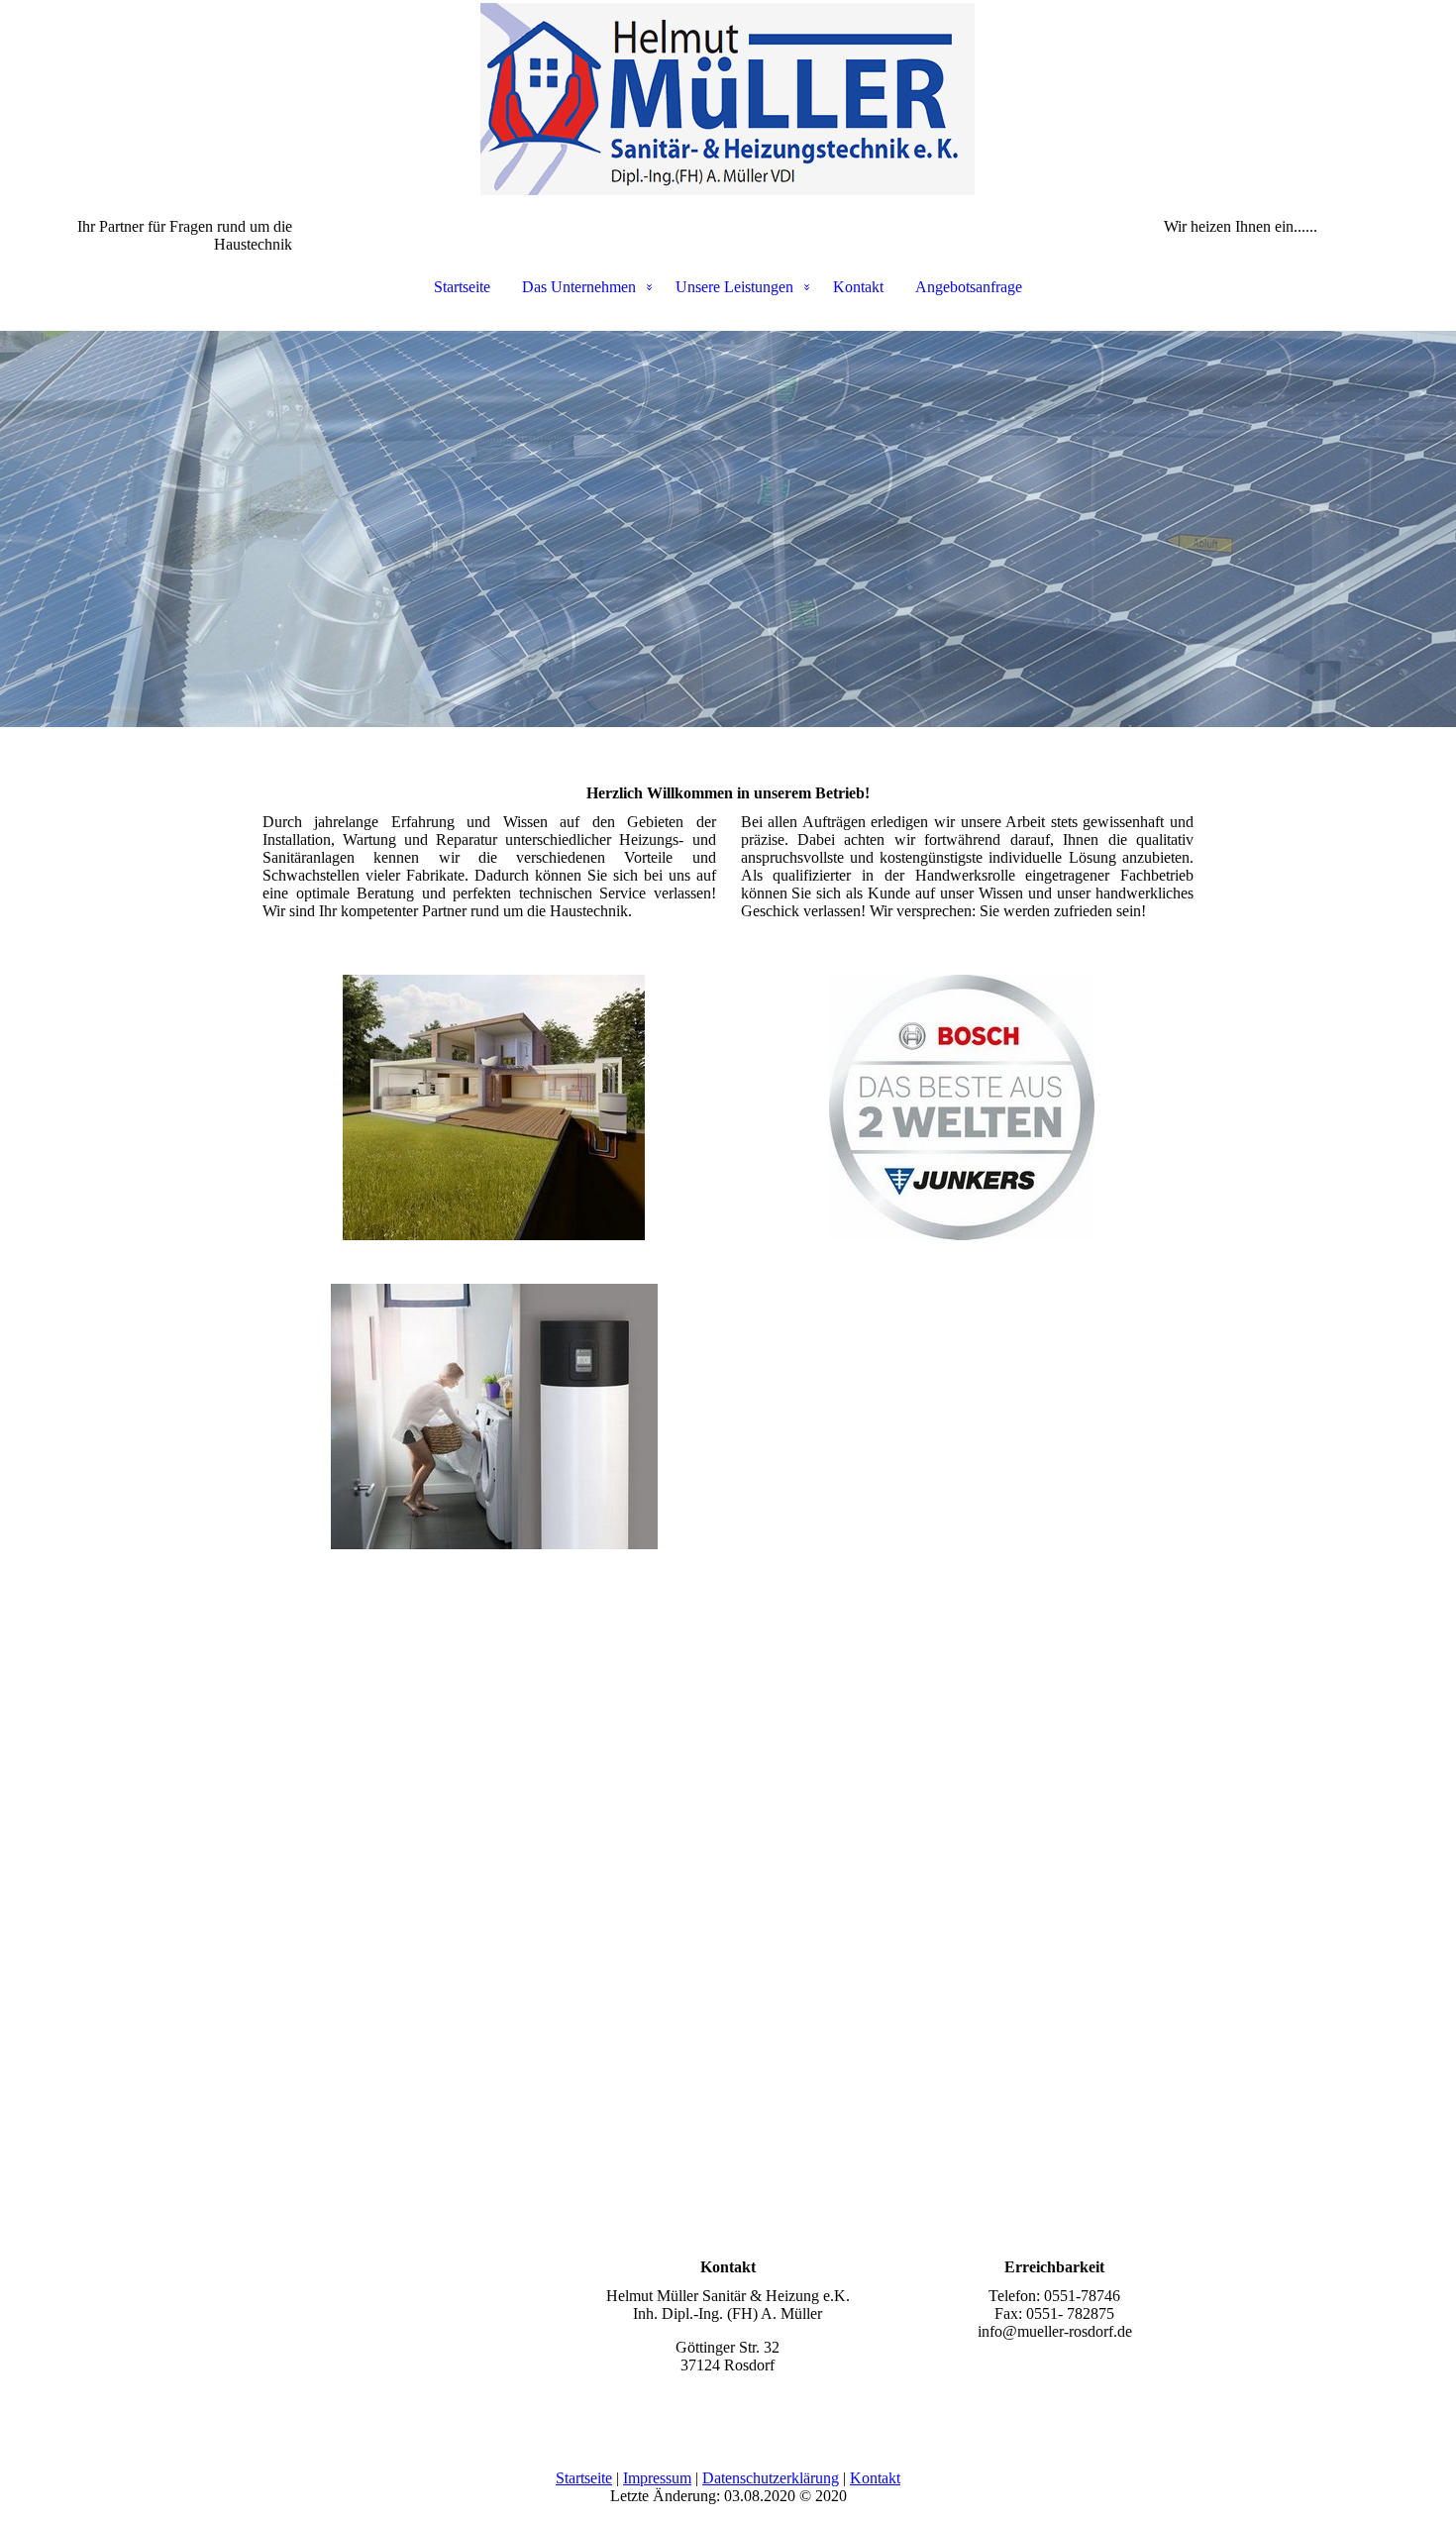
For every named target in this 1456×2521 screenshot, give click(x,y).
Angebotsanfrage (969, 287)
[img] (728, 99)
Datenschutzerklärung (771, 2478)
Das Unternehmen (579, 287)
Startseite (462, 287)
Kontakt (858, 287)
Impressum (657, 2478)
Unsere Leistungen (734, 287)
